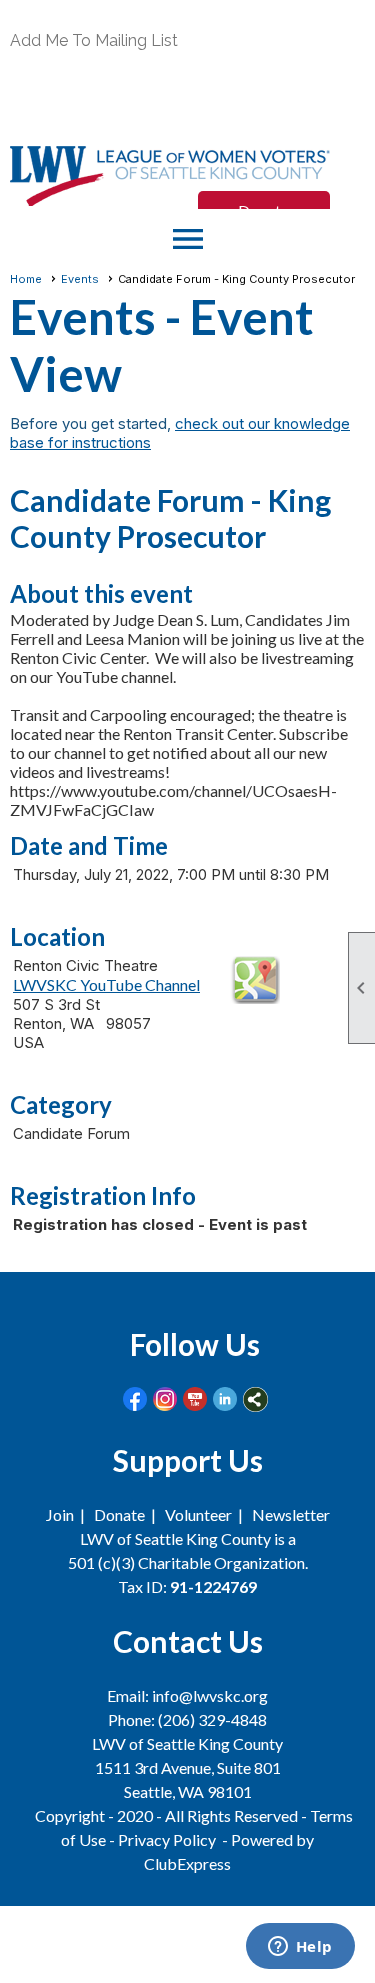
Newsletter (291, 1514)
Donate (119, 1514)
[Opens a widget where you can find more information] (300, 1948)
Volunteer (198, 1514)
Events (80, 279)
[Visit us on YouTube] (195, 1399)
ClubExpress (187, 1863)
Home (26, 279)
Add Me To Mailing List (94, 40)
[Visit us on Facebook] (135, 1399)
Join (60, 1514)
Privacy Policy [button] (167, 1839)
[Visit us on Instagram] (165, 1399)
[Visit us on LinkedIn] (225, 1399)
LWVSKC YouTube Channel (106, 984)
